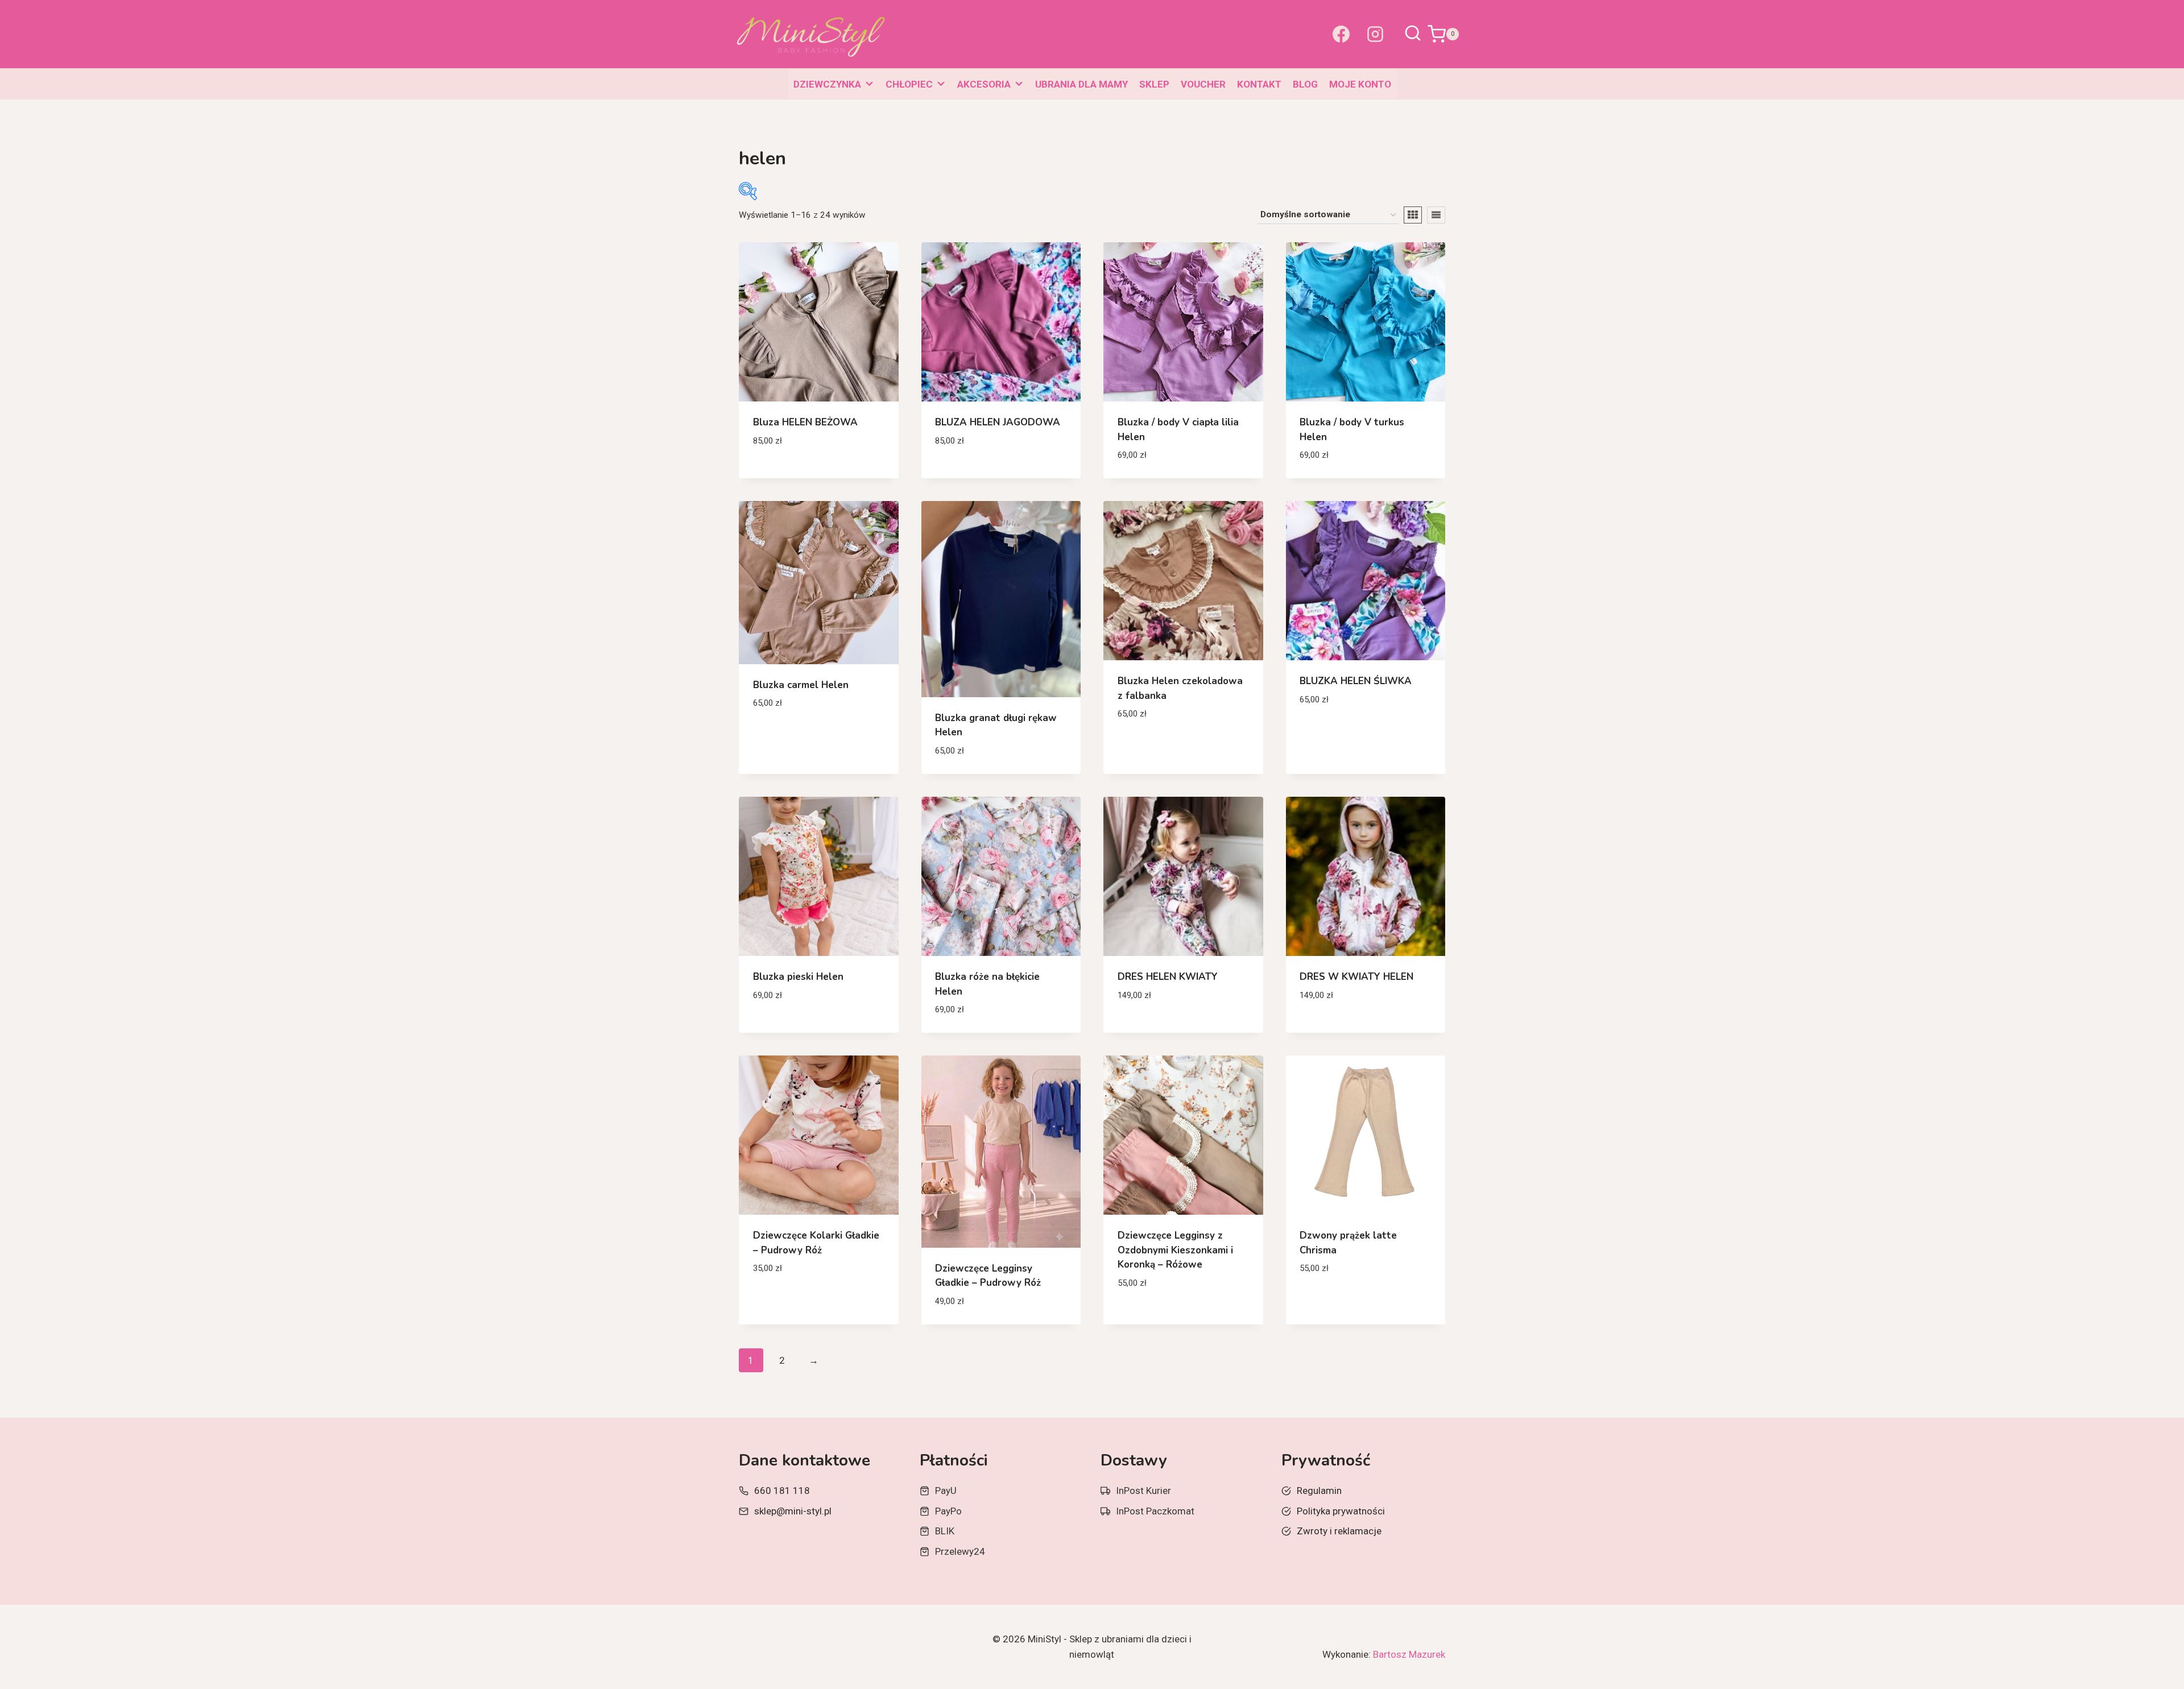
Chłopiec (909, 84)
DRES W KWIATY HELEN (1356, 977)
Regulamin (1319, 1491)
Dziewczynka (827, 84)
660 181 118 (782, 1491)
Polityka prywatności (1341, 1511)
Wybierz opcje (786, 474)
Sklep (1154, 84)
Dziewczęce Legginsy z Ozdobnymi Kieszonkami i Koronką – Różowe (1175, 1250)
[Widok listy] (1436, 215)
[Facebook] (1341, 34)
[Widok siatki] (1413, 215)
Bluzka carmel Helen (801, 685)
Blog (1305, 84)
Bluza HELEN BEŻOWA (805, 422)
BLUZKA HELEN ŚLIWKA (1356, 681)
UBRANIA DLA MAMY (1081, 84)
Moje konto (1360, 84)
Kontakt (1259, 84)
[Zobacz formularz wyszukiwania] (1413, 34)
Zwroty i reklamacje (1339, 1531)
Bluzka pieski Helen (798, 977)
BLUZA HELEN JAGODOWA (998, 422)
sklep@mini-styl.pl (793, 1511)
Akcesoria (984, 84)
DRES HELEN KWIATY (1168, 977)
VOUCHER (1203, 84)
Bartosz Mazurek (1409, 1654)
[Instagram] (1375, 34)
